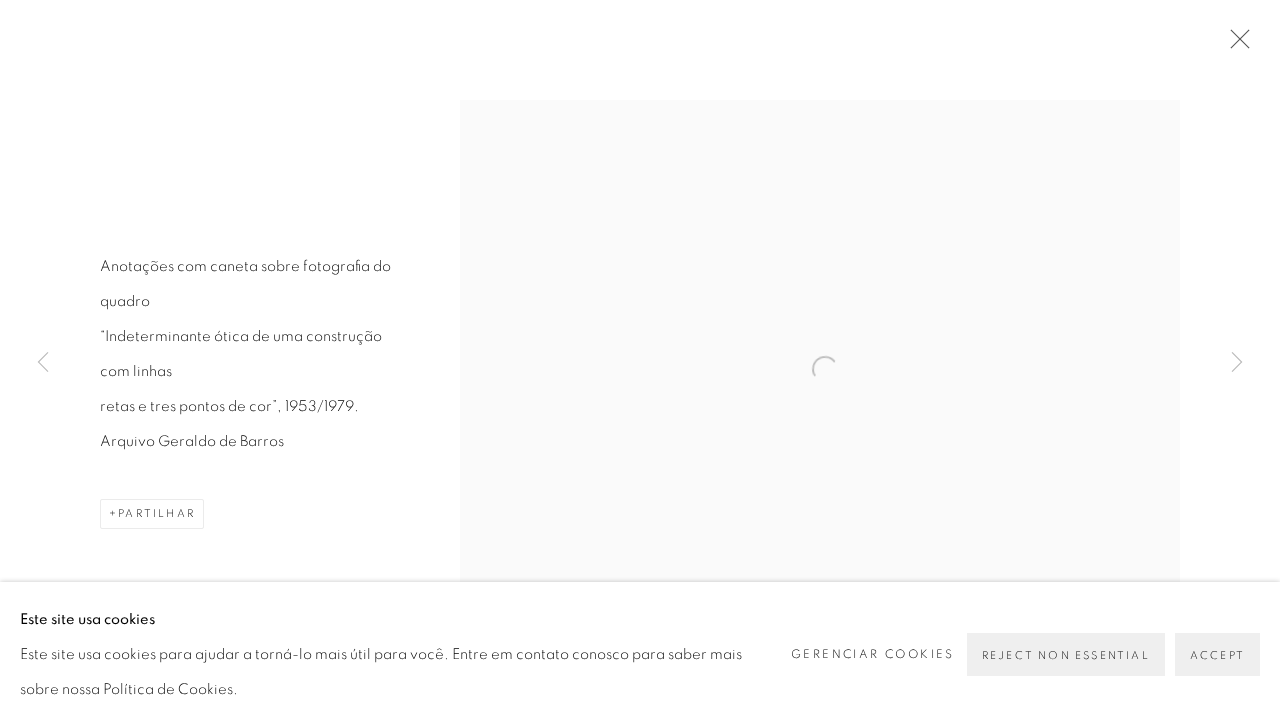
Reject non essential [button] (1066, 655)
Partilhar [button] (156, 513)
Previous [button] (43, 363)
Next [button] (1237, 363)
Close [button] (1235, 45)
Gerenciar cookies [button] (873, 654)
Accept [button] (1217, 655)
